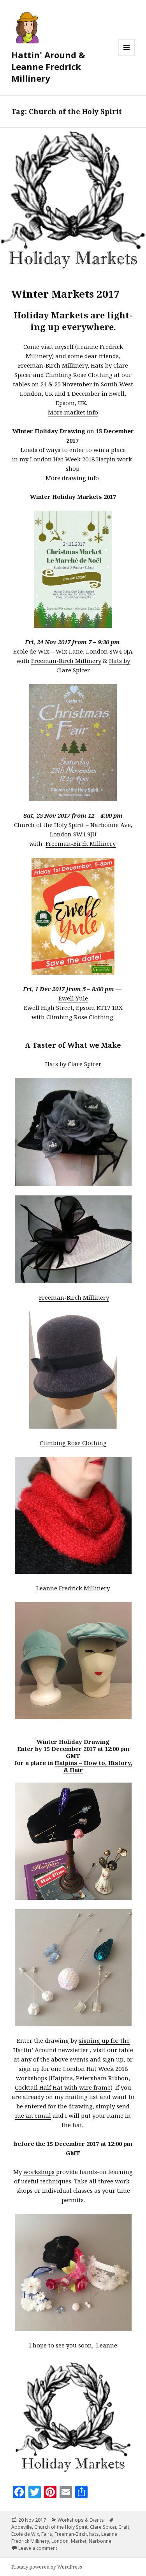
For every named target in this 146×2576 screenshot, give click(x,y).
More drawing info (73, 478)
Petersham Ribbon (102, 2078)
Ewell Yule (73, 998)
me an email (33, 2115)
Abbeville (22, 2527)
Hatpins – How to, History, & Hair (93, 1766)
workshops (39, 2172)
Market (79, 2541)
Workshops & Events (81, 2520)
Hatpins (62, 2078)
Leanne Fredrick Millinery (73, 1588)
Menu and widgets (127, 56)
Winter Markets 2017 (66, 294)
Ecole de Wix (25, 2534)
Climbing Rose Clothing (80, 1017)
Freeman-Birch (71, 2534)
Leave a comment (38, 2548)
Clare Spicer (103, 2527)
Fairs (47, 2534)
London (60, 2541)
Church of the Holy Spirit (61, 2527)
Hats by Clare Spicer (73, 1064)
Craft (124, 2527)
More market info (73, 412)
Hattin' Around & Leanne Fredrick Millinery (48, 66)
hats (94, 2534)
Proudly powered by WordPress (47, 2567)
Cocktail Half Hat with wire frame (63, 2087)
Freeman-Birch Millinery (66, 661)
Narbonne (100, 2541)
